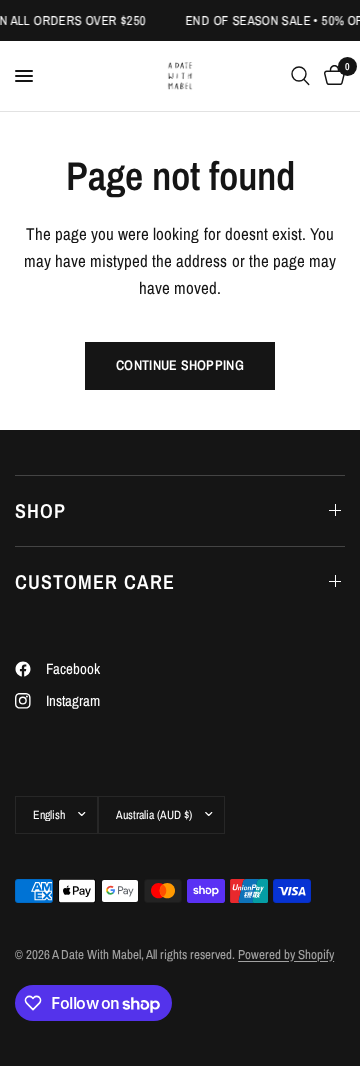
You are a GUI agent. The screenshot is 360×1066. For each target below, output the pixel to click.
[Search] (300, 76)
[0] (331, 76)
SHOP (40, 510)
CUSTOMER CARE (95, 581)
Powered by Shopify (286, 954)
